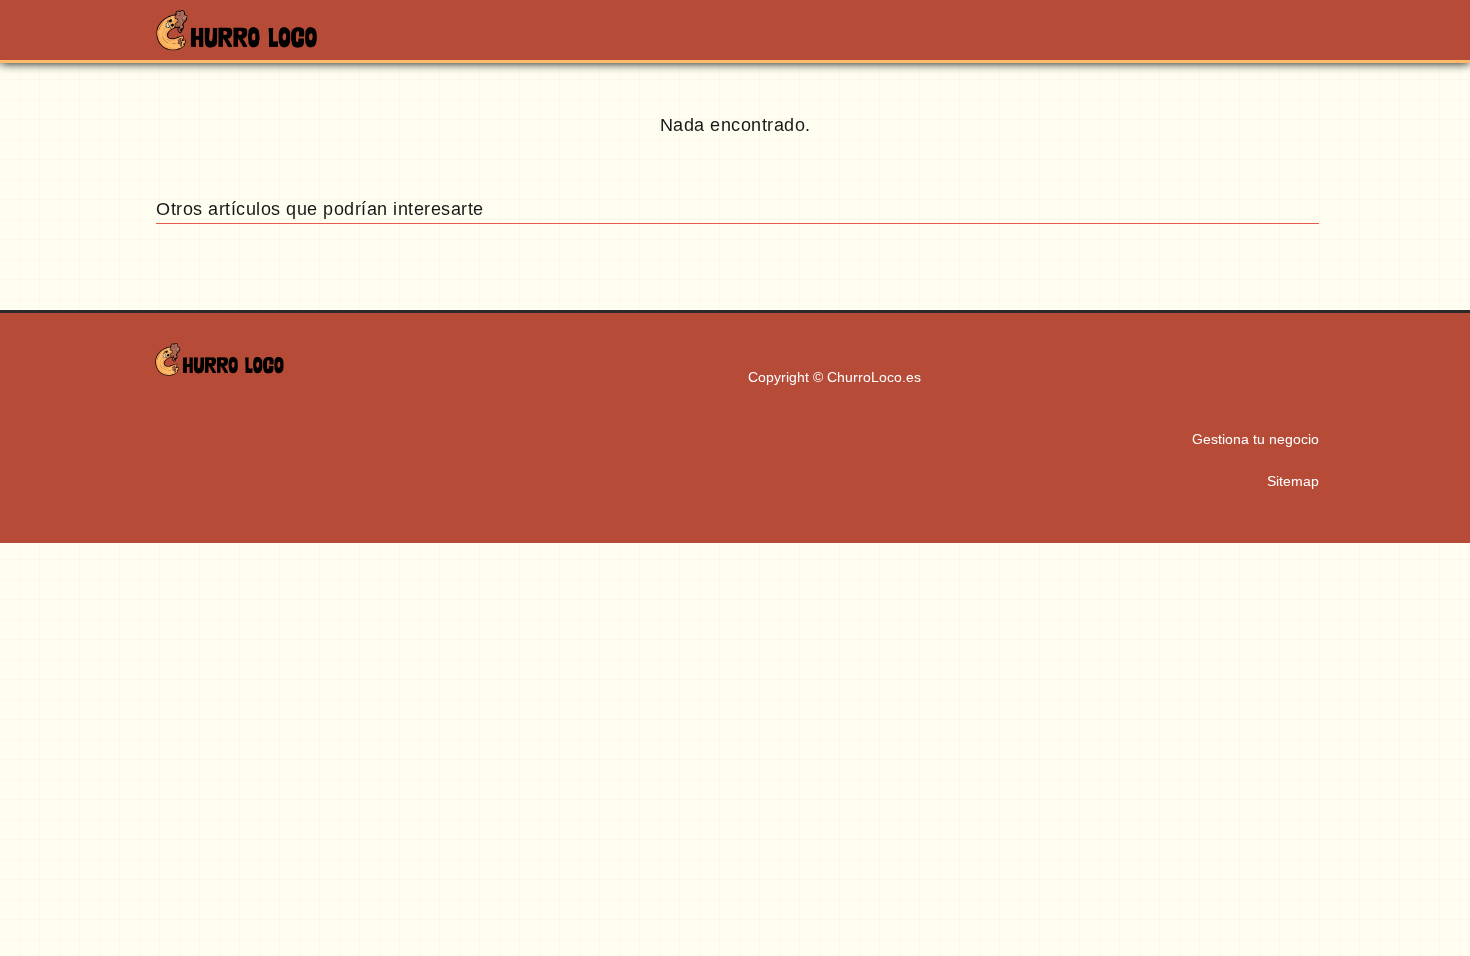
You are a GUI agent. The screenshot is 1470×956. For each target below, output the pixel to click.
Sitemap (1293, 481)
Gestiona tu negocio (1255, 439)
